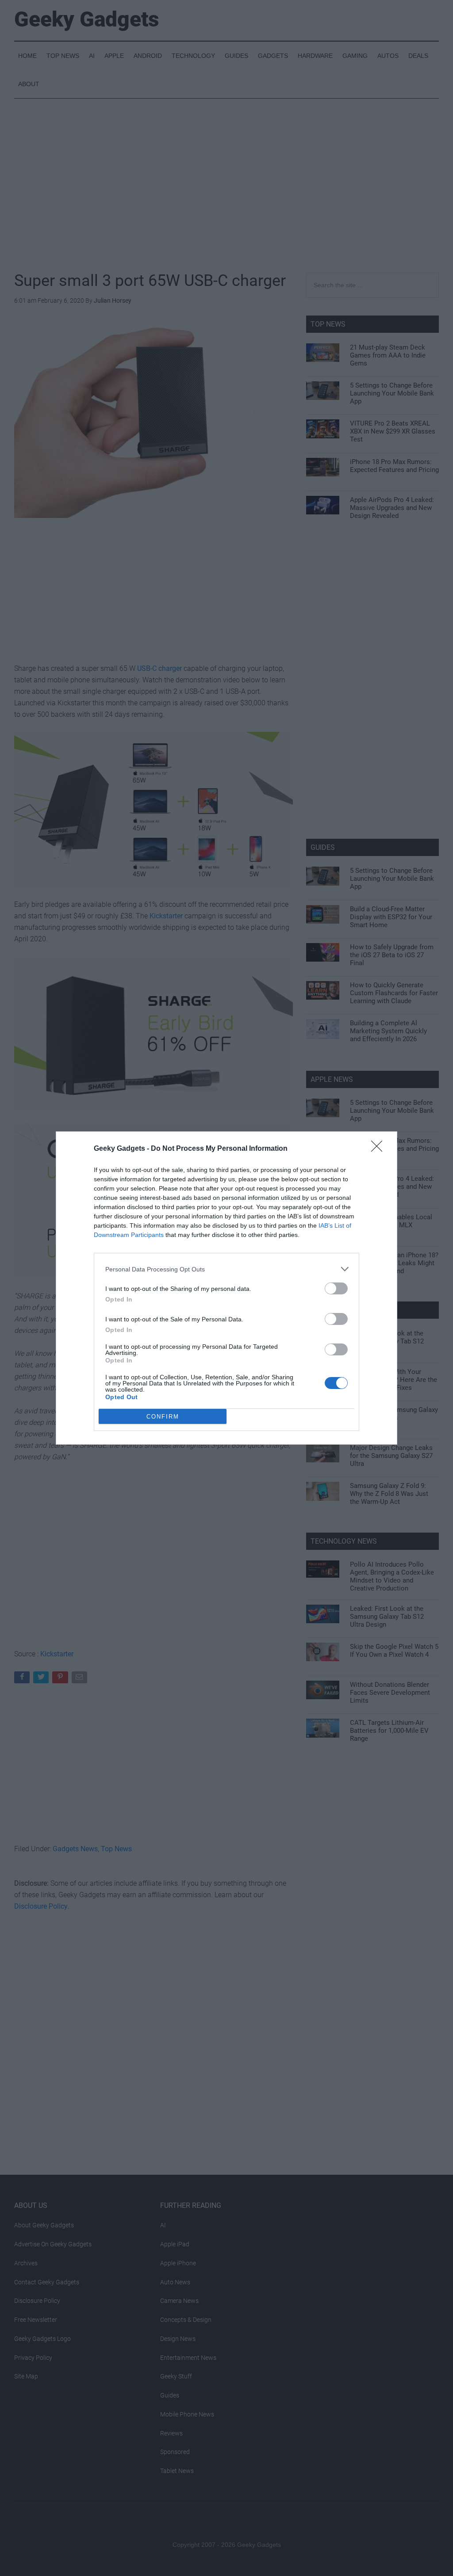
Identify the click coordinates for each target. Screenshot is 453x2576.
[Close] (380, 1149)
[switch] (336, 1288)
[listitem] (226, 1269)
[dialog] (226, 1288)
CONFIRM (163, 1417)
